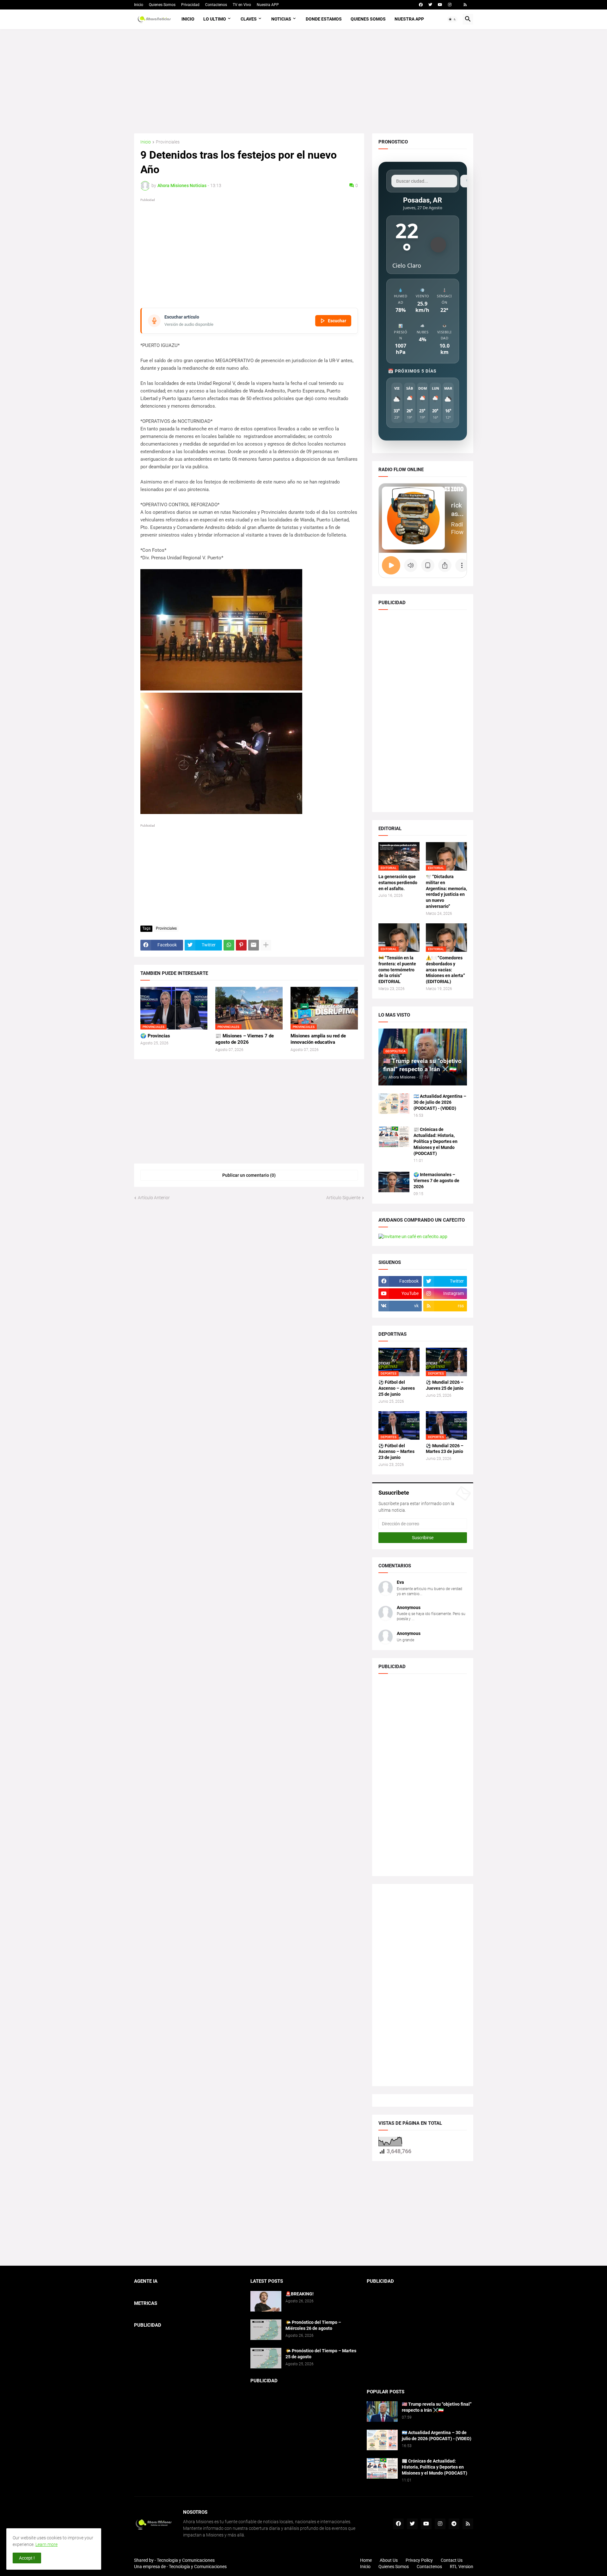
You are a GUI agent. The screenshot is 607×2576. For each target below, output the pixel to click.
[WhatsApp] (229, 945)
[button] (452, 19)
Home (366, 2560)
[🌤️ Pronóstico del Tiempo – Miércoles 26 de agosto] (266, 2330)
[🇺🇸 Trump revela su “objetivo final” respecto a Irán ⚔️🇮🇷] (382, 2412)
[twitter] (430, 5)
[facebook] (421, 5)
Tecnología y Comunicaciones (198, 2567)
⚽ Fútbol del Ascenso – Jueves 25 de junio (397, 1388)
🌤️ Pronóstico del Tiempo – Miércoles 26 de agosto (313, 2325)
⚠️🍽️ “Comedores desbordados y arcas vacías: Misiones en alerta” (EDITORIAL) (445, 970)
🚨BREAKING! (300, 2294)
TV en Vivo (242, 5)
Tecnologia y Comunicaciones (186, 2560)
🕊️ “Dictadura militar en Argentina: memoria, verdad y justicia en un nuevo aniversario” (446, 892)
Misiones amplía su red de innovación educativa (318, 1039)
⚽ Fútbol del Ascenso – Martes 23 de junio (396, 1452)
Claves (249, 19)
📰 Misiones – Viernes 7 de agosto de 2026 (245, 1039)
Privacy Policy (419, 2560)
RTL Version (462, 2567)
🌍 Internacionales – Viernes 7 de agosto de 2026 (436, 1181)
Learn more (46, 2544)
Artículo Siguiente (343, 1198)
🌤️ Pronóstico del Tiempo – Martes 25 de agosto (321, 2354)
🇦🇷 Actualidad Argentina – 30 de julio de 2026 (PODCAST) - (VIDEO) (440, 1102)
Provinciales (168, 142)
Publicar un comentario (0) (249, 1175)
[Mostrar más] (266, 945)
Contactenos (216, 5)
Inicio (139, 5)
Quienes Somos (162, 5)
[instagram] (450, 5)
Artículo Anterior (154, 1198)
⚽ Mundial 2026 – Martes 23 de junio (445, 1449)
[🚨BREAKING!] (266, 2301)
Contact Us (452, 2560)
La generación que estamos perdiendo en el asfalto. (398, 883)
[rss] (465, 5)
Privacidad (190, 5)
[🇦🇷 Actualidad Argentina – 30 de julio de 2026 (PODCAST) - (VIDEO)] (394, 1104)
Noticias (281, 19)
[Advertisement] (304, 81)
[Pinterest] (241, 945)
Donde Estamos (324, 19)
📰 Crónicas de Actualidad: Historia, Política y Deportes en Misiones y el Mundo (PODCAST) (435, 1141)
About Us (389, 2560)
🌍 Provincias (155, 1036)
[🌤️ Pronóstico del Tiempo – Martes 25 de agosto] (266, 2358)
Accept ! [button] (27, 2558)
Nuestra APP (268, 5)
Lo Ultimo (215, 19)
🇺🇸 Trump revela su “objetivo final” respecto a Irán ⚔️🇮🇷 (437, 2407)
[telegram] (454, 2524)
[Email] (254, 945)
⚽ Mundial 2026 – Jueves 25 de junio (445, 1385)
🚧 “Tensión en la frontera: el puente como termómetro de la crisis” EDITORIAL (397, 970)
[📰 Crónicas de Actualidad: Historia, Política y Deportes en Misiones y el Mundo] (394, 1137)
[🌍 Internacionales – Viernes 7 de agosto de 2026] (394, 1182)
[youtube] (440, 5)
